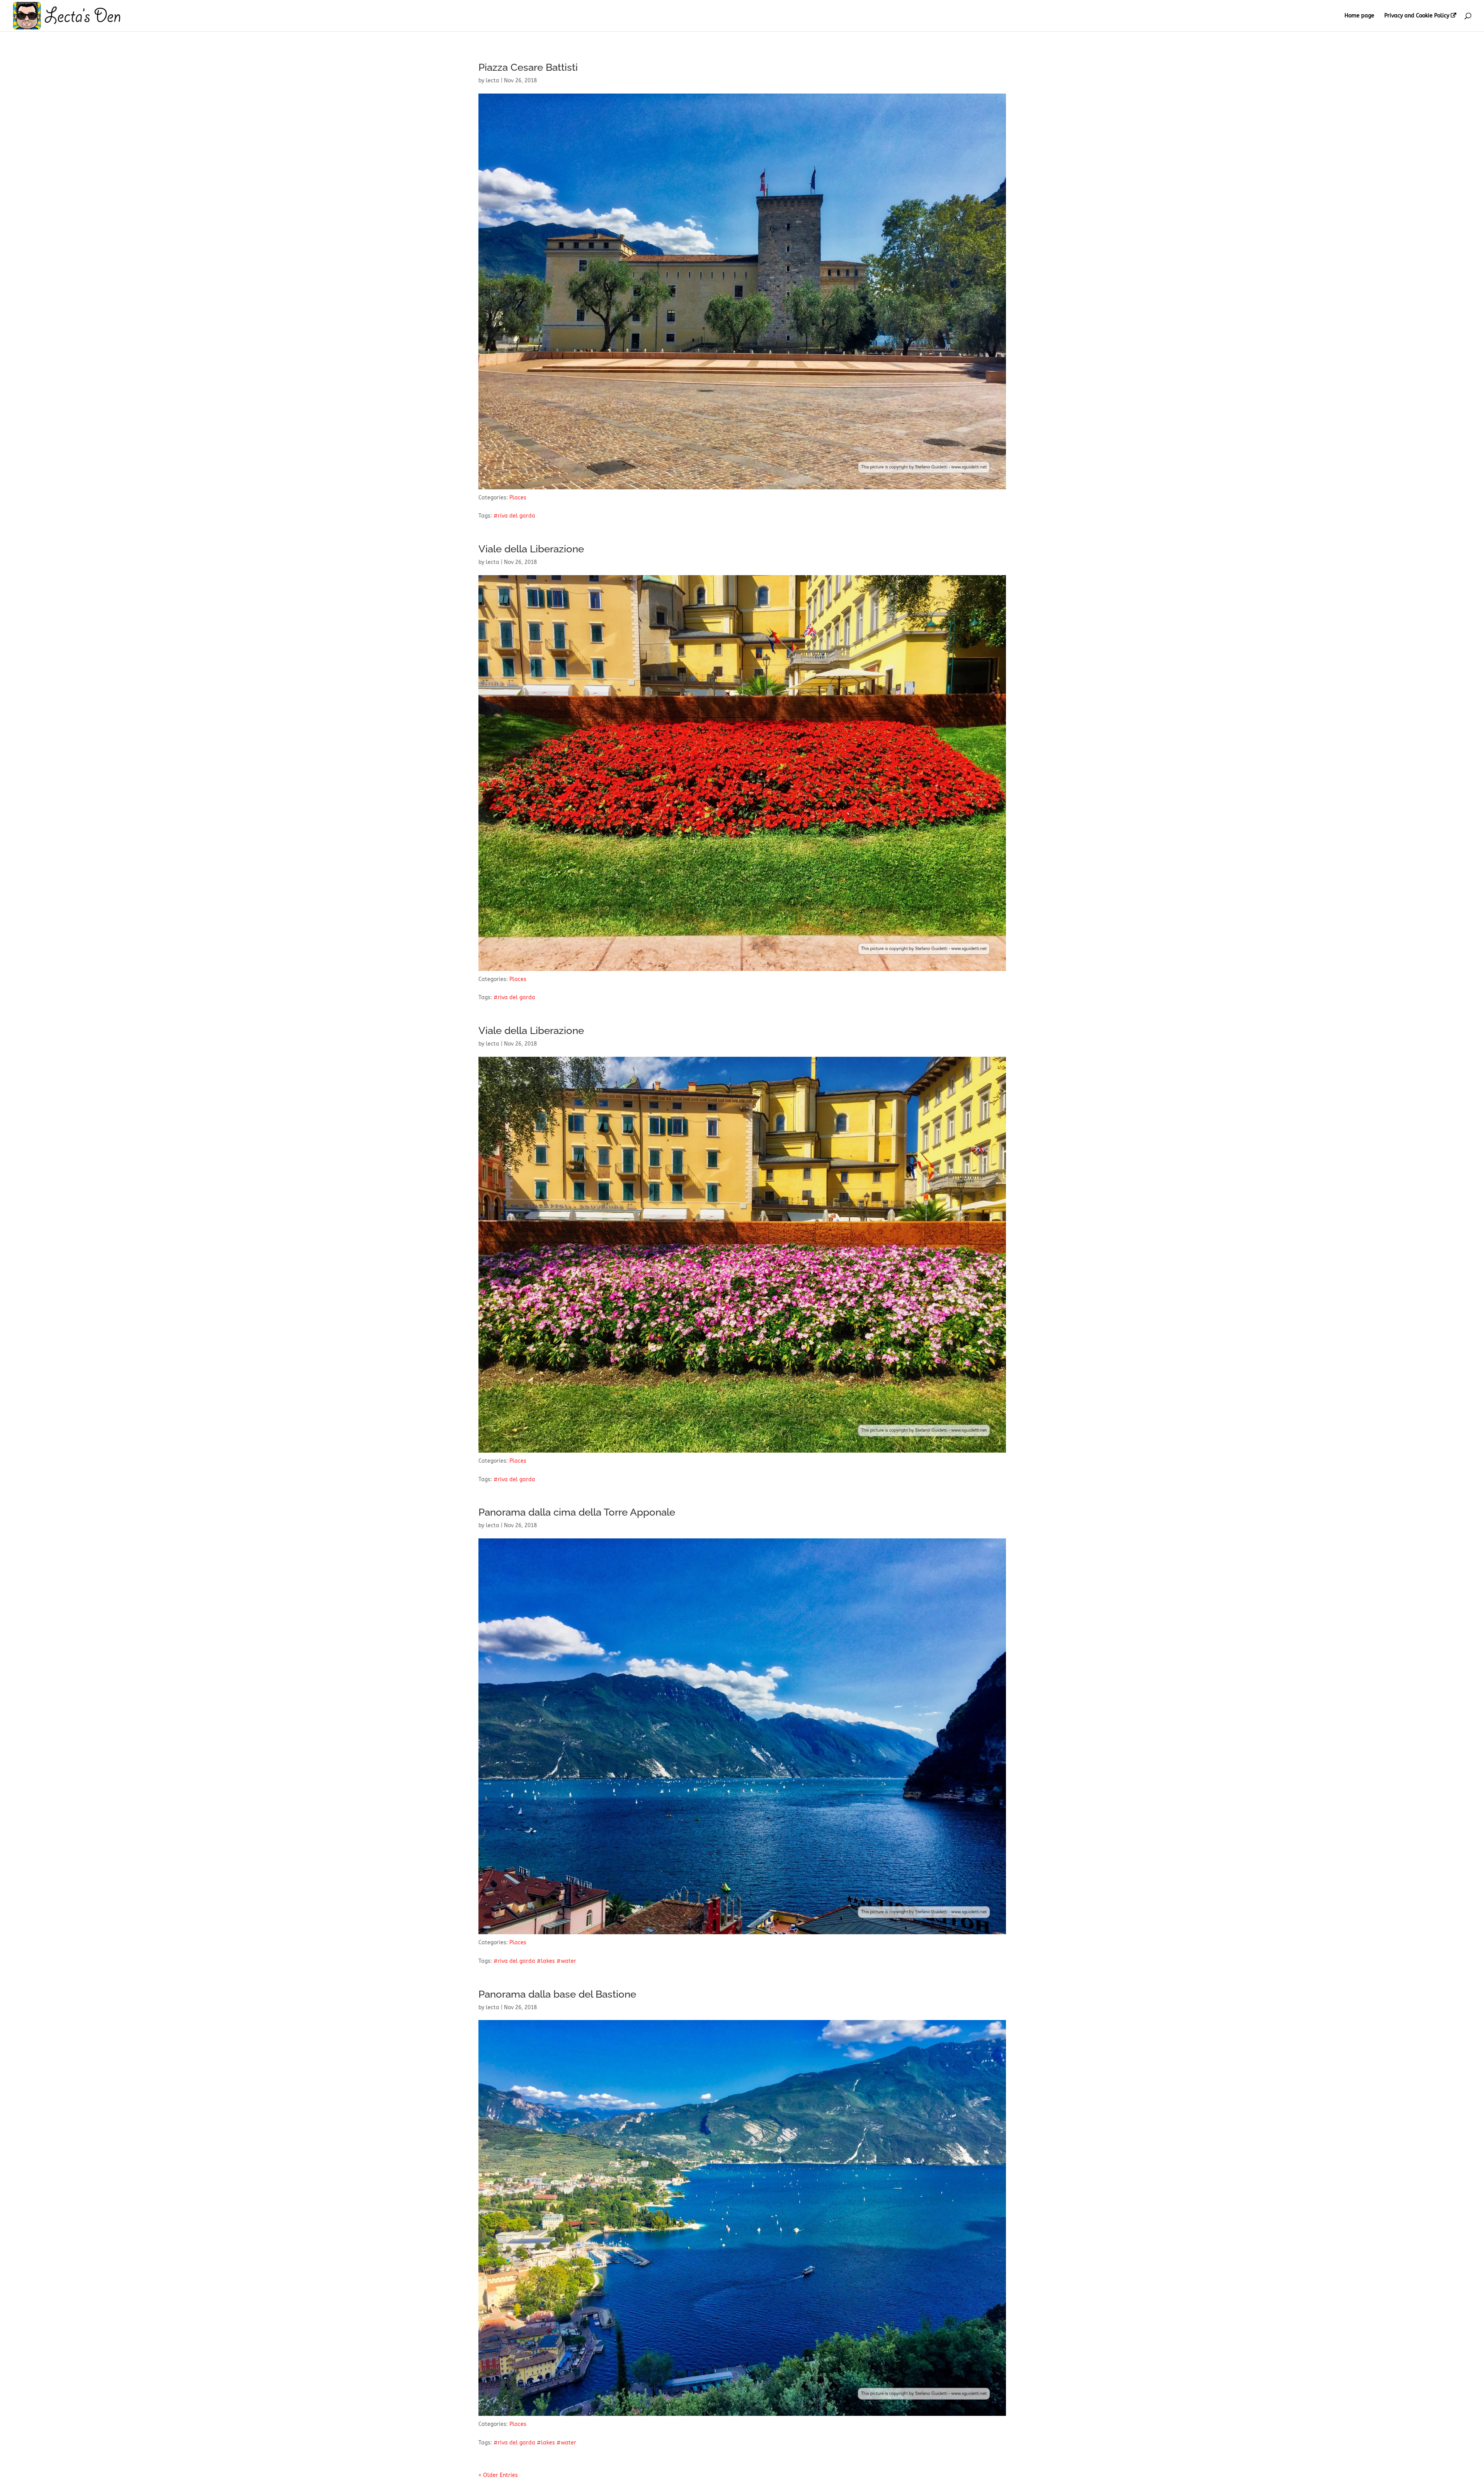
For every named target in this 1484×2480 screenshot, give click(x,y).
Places (518, 498)
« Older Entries (498, 2475)
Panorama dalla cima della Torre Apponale (577, 1512)
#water (566, 1961)
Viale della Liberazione (531, 549)
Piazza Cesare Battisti (528, 67)
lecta (493, 81)
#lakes (546, 1961)
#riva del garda (514, 516)
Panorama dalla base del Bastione (557, 1994)
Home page (1359, 16)
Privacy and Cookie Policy (1417, 16)
